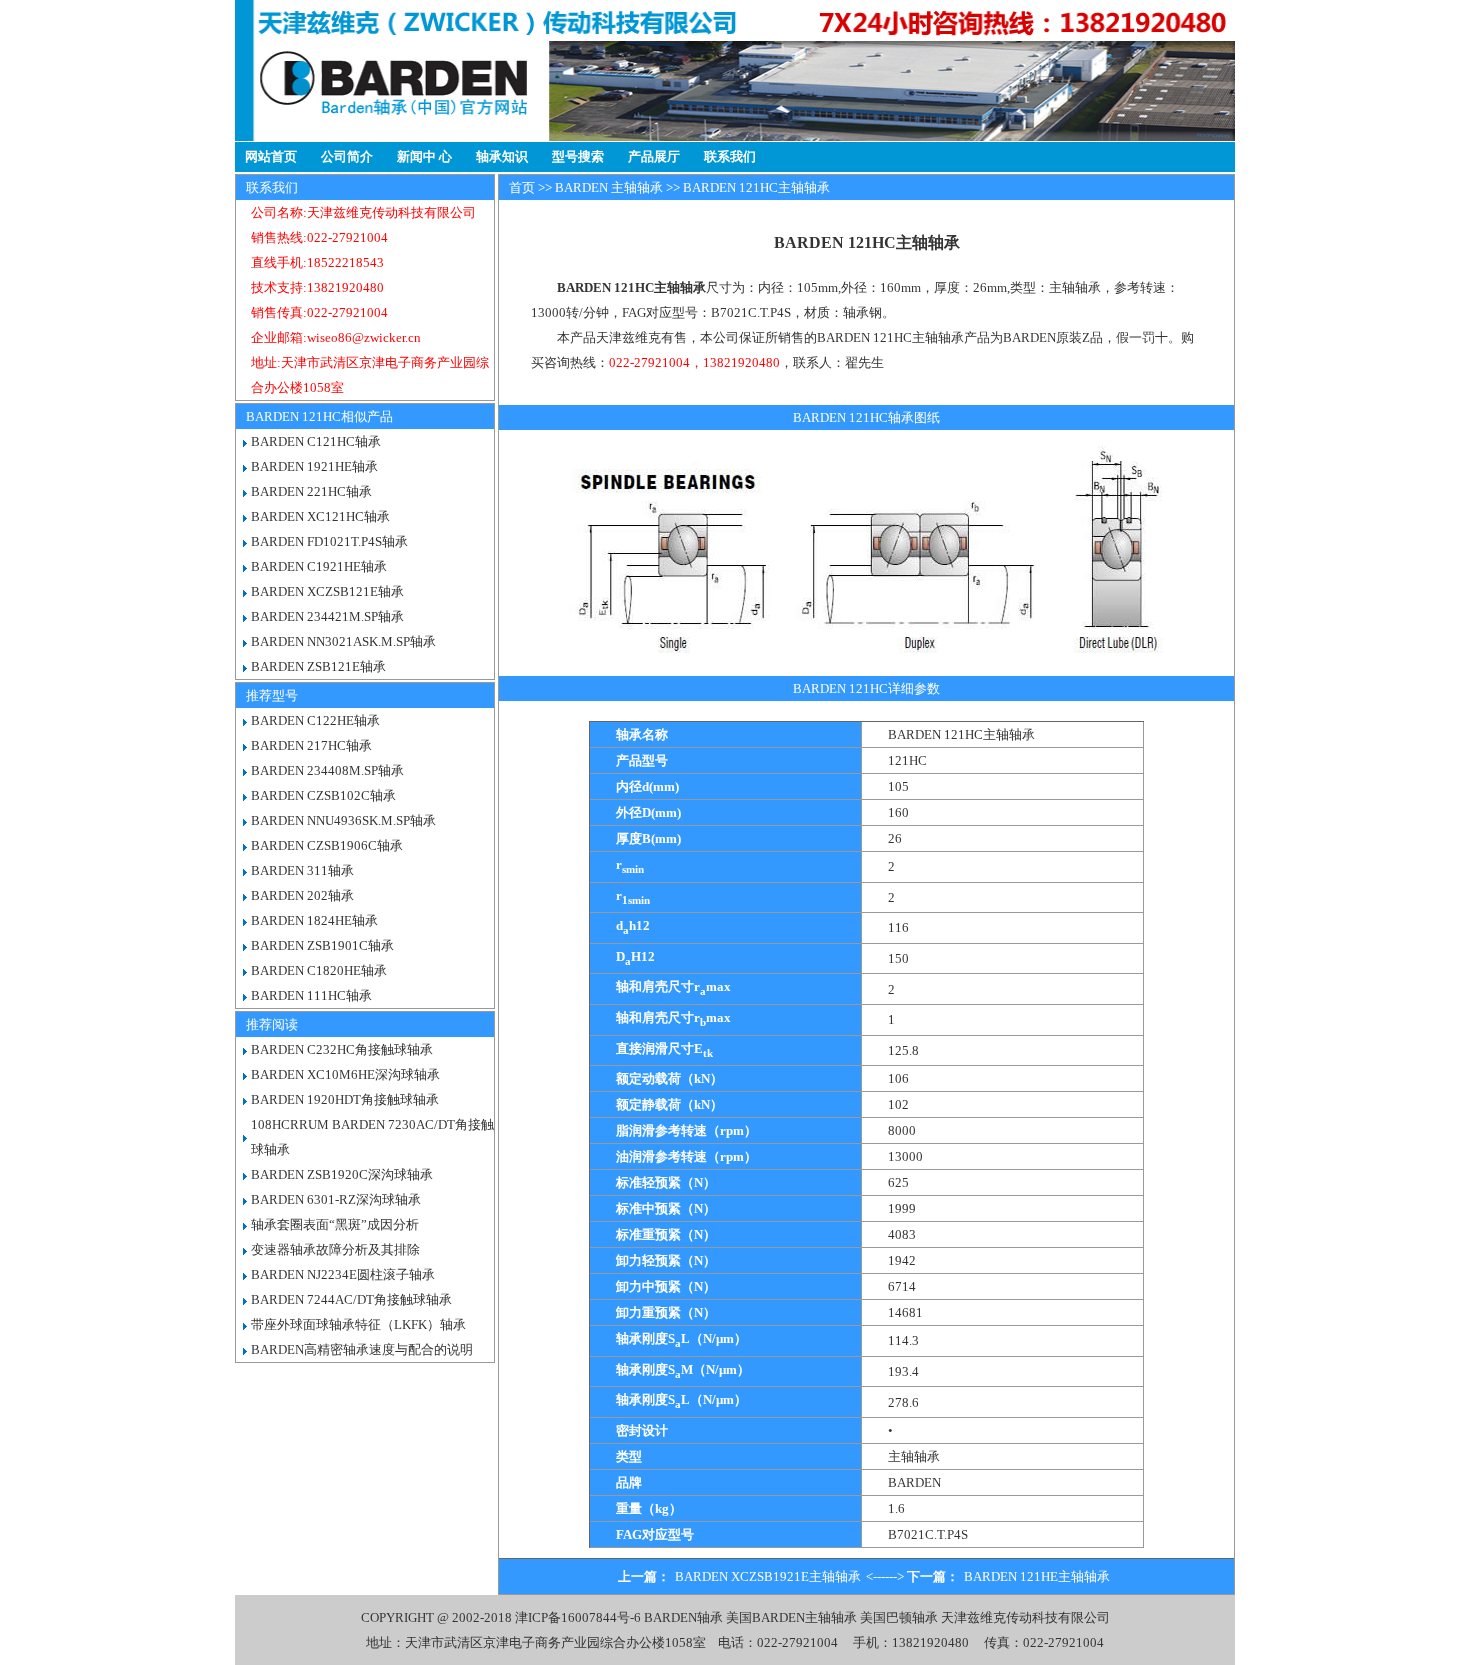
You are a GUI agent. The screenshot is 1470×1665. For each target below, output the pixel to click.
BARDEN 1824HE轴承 (314, 920)
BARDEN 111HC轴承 (311, 995)
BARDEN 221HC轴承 (311, 491)
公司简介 (347, 156)
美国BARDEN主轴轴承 (791, 1617)
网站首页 (271, 156)
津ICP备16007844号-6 (578, 1617)
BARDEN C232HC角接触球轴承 (342, 1049)
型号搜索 (578, 156)
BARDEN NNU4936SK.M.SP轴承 (343, 820)
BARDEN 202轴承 (302, 895)
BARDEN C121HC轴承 (316, 441)
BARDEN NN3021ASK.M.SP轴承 (343, 641)
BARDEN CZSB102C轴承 (323, 795)
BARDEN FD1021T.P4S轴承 (329, 541)
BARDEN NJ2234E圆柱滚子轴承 (343, 1274)
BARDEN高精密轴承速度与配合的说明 (362, 1349)
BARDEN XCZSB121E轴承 (327, 591)
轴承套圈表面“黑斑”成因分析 (335, 1224)
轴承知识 (502, 156)
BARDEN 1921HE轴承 (314, 466)
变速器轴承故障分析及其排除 (335, 1249)
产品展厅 (654, 156)
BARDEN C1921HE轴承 (319, 566)
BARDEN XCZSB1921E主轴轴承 (768, 1576)
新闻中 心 (424, 156)
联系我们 (730, 156)
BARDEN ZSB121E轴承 (318, 666)
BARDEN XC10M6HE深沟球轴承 (345, 1074)
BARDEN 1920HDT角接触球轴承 (345, 1099)
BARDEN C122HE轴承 (315, 720)
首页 (522, 187)
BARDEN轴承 (683, 1617)
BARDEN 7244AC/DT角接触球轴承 (351, 1299)
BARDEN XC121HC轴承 (320, 516)
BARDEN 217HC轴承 (311, 745)
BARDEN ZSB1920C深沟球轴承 (342, 1174)
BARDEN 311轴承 (302, 870)
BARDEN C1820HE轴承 (319, 970)
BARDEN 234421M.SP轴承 (327, 616)
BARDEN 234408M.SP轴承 (327, 770)
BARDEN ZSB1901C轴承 (322, 945)
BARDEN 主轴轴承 (609, 187)
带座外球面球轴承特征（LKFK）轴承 (358, 1324)
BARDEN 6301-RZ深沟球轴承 (336, 1199)
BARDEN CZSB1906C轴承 (327, 845)
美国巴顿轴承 (899, 1617)
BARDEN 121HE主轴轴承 (1037, 1576)
